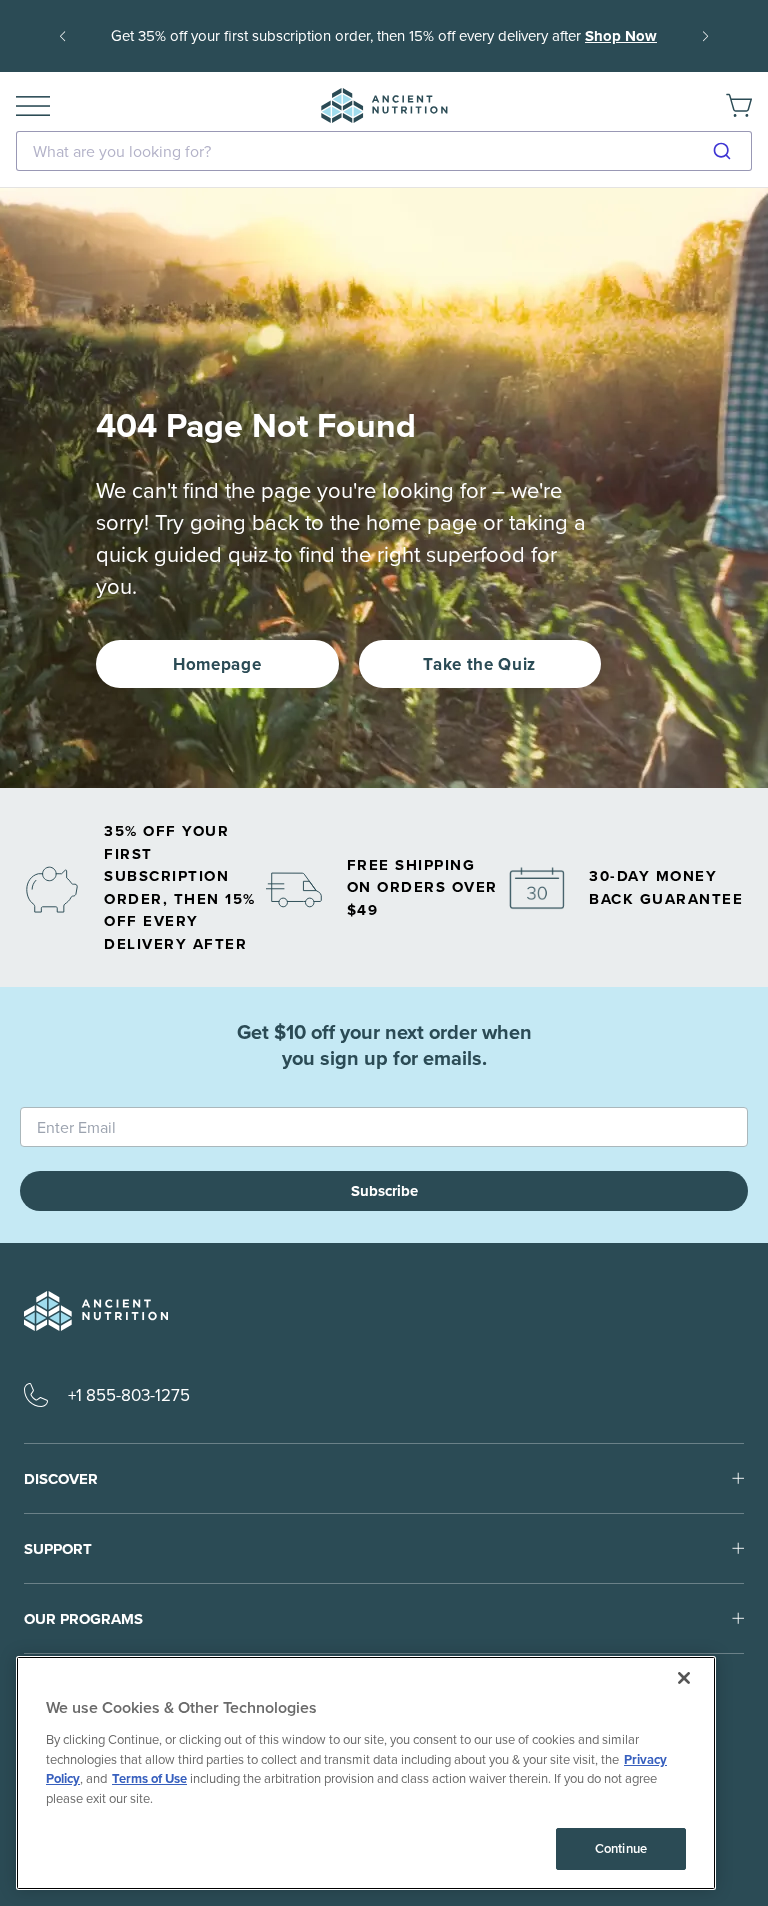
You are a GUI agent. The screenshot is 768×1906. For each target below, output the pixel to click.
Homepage (217, 664)
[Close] (684, 1678)
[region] (366, 1773)
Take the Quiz (479, 664)
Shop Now (621, 36)
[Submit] (729, 151)
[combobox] (384, 151)
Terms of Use (149, 1778)
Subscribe (384, 1191)
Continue (621, 1848)
